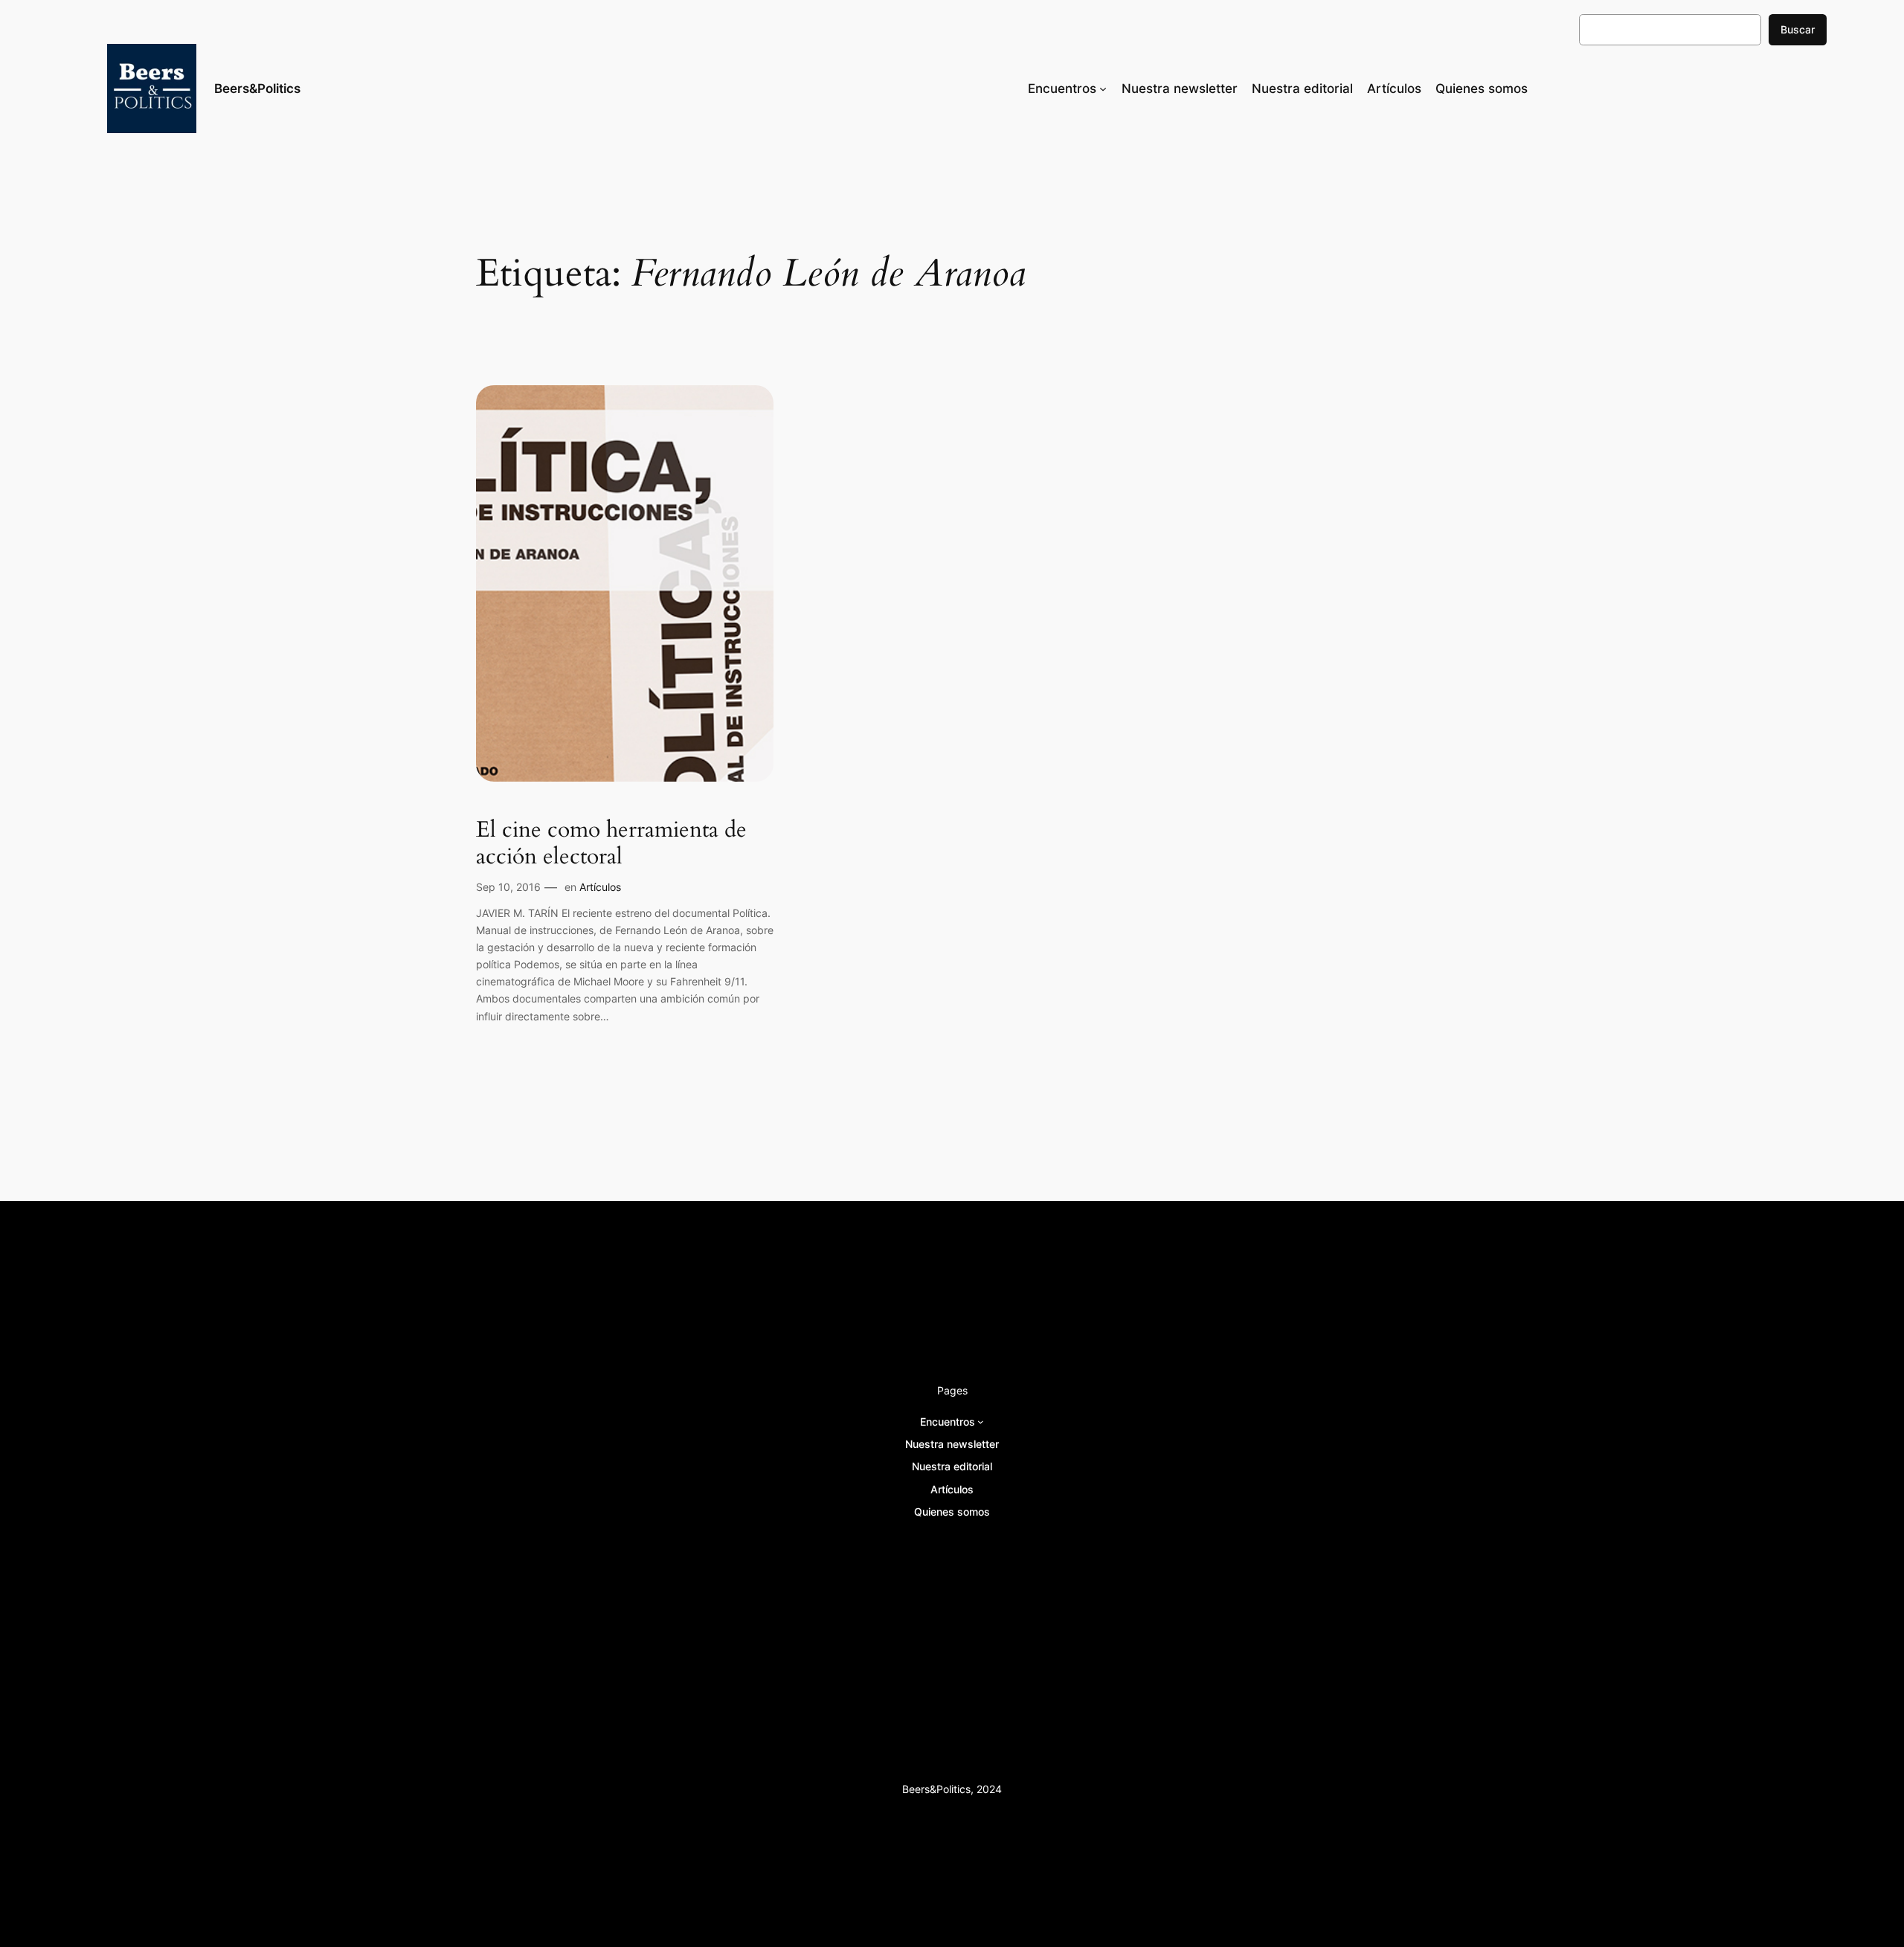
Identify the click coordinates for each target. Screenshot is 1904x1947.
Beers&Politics (257, 88)
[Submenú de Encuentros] (1103, 88)
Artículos (600, 887)
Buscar (1798, 29)
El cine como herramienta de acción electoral (611, 844)
